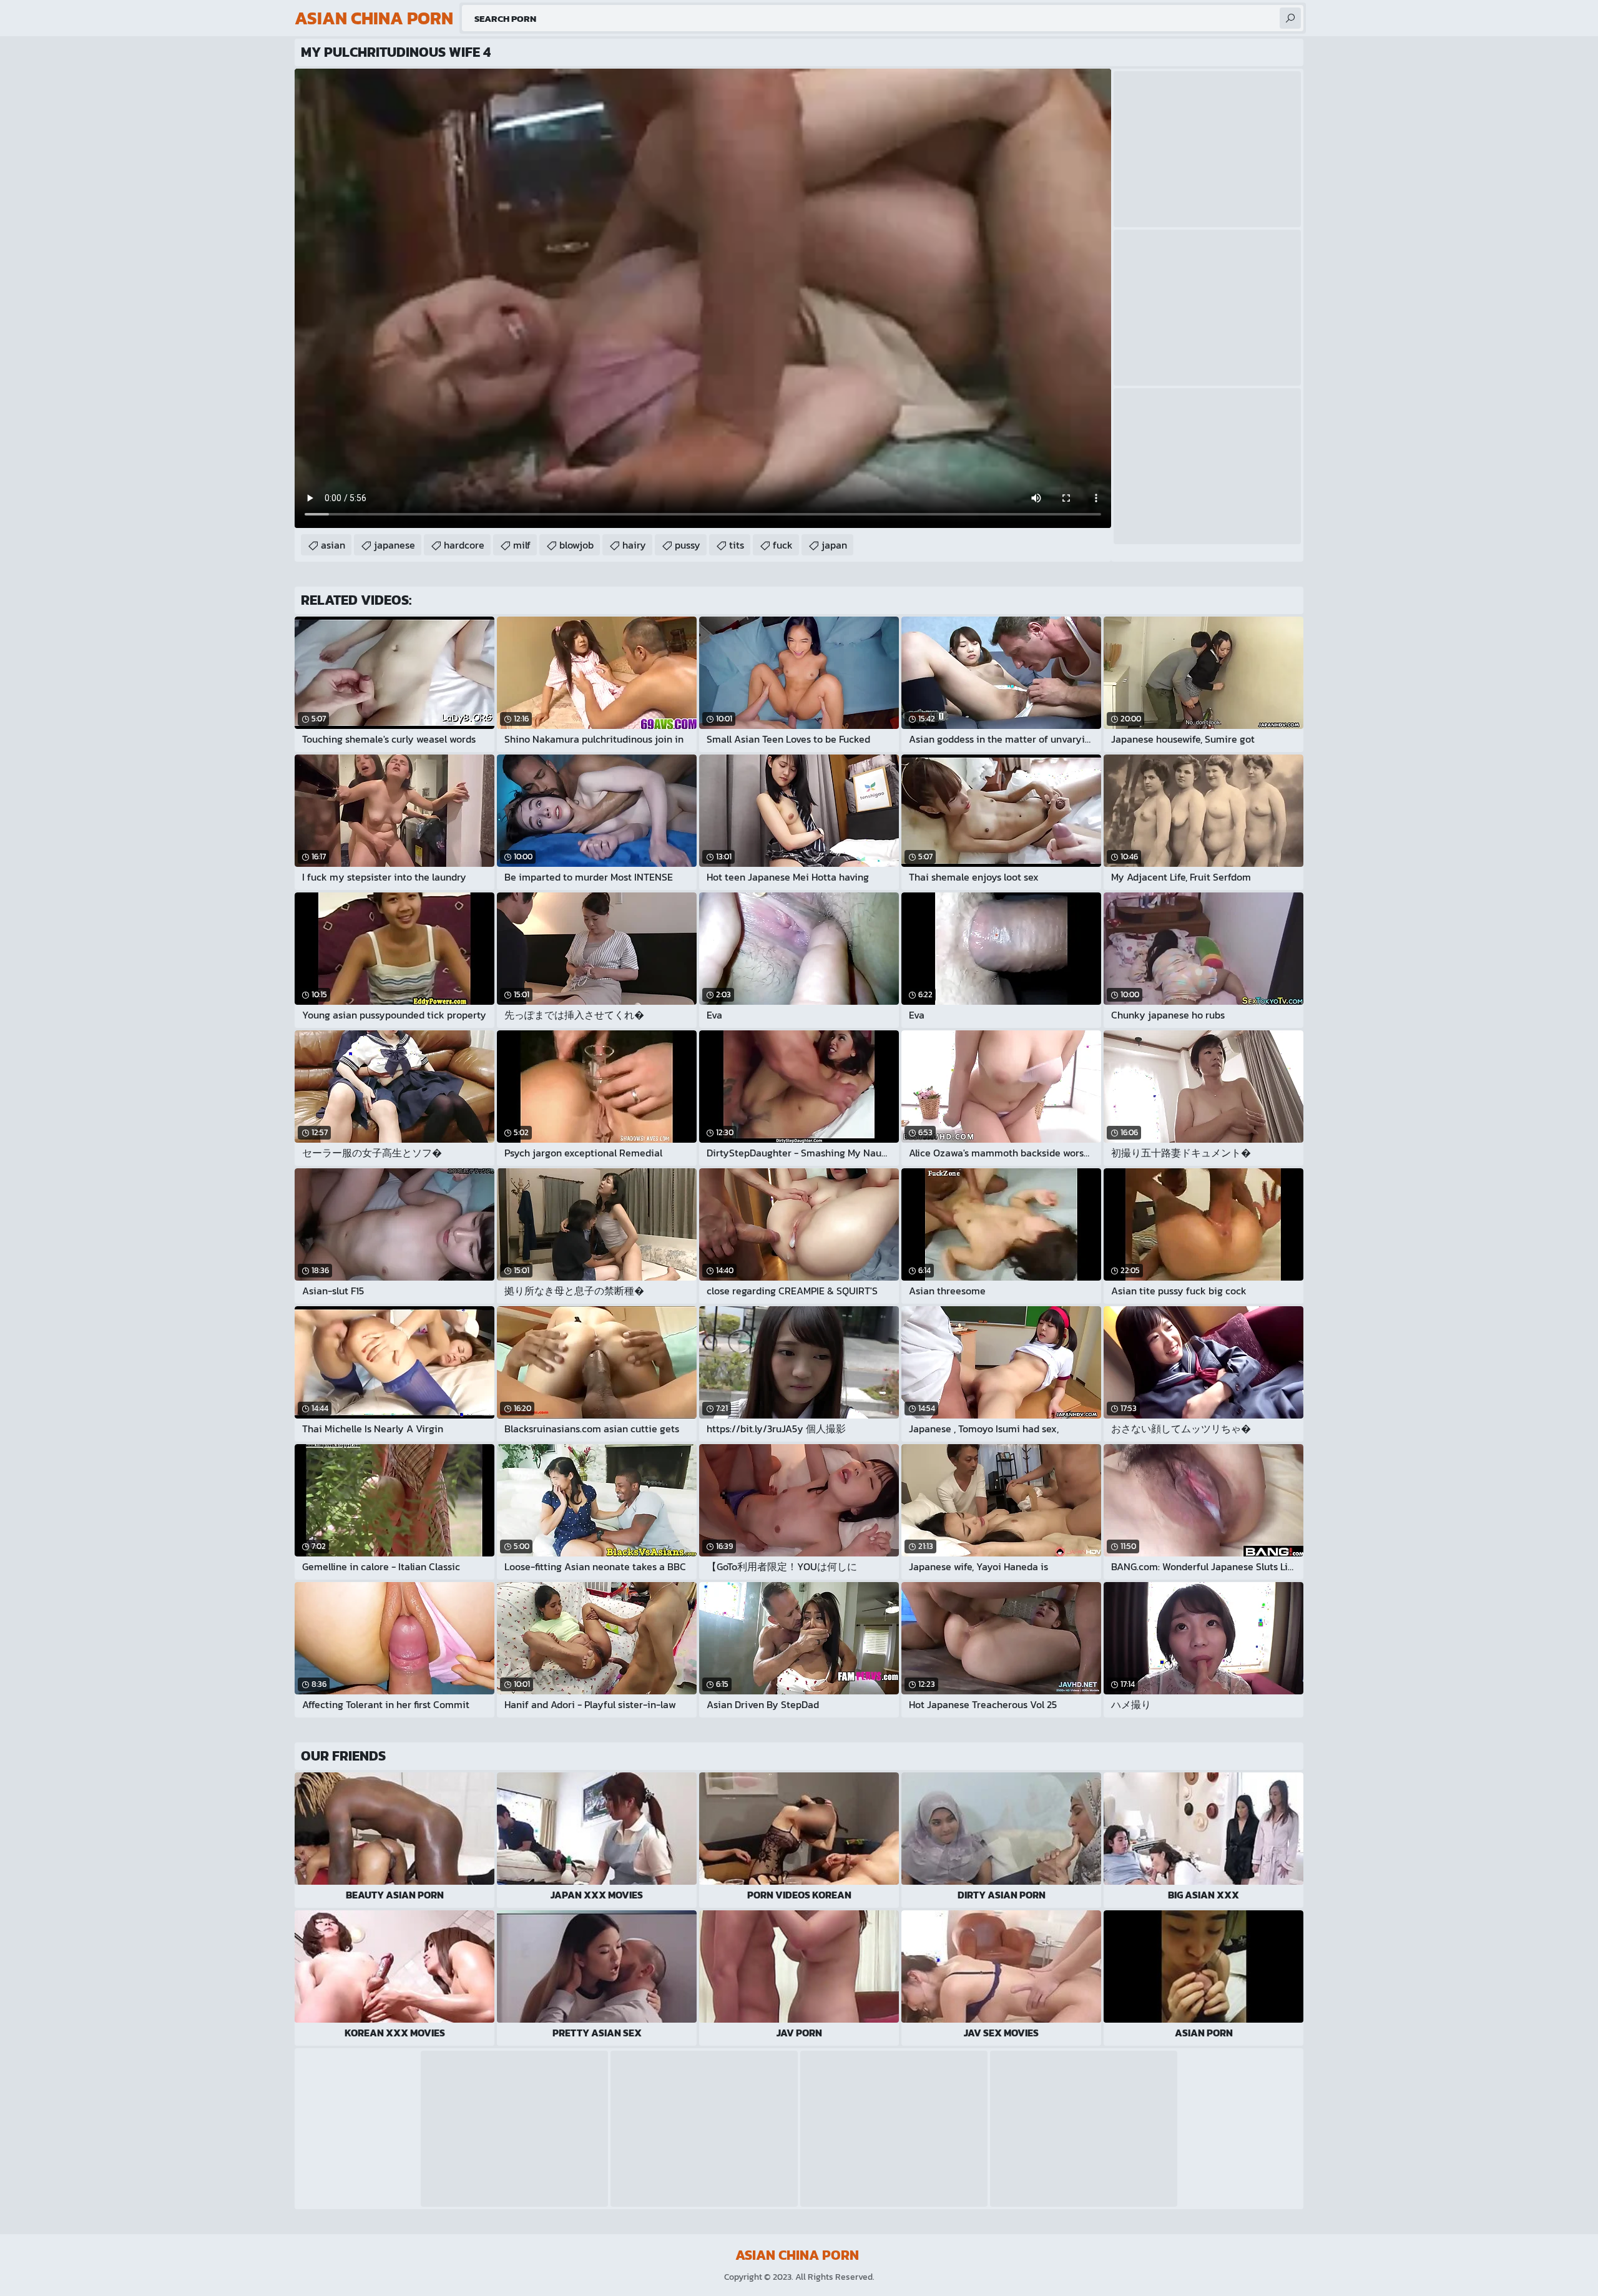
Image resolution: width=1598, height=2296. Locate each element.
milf (522, 545)
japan (834, 545)
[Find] (1290, 18)
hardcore (464, 545)
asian (333, 545)
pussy (688, 545)
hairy (634, 545)
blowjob (576, 545)
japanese (395, 545)
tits (737, 545)
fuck (783, 545)
